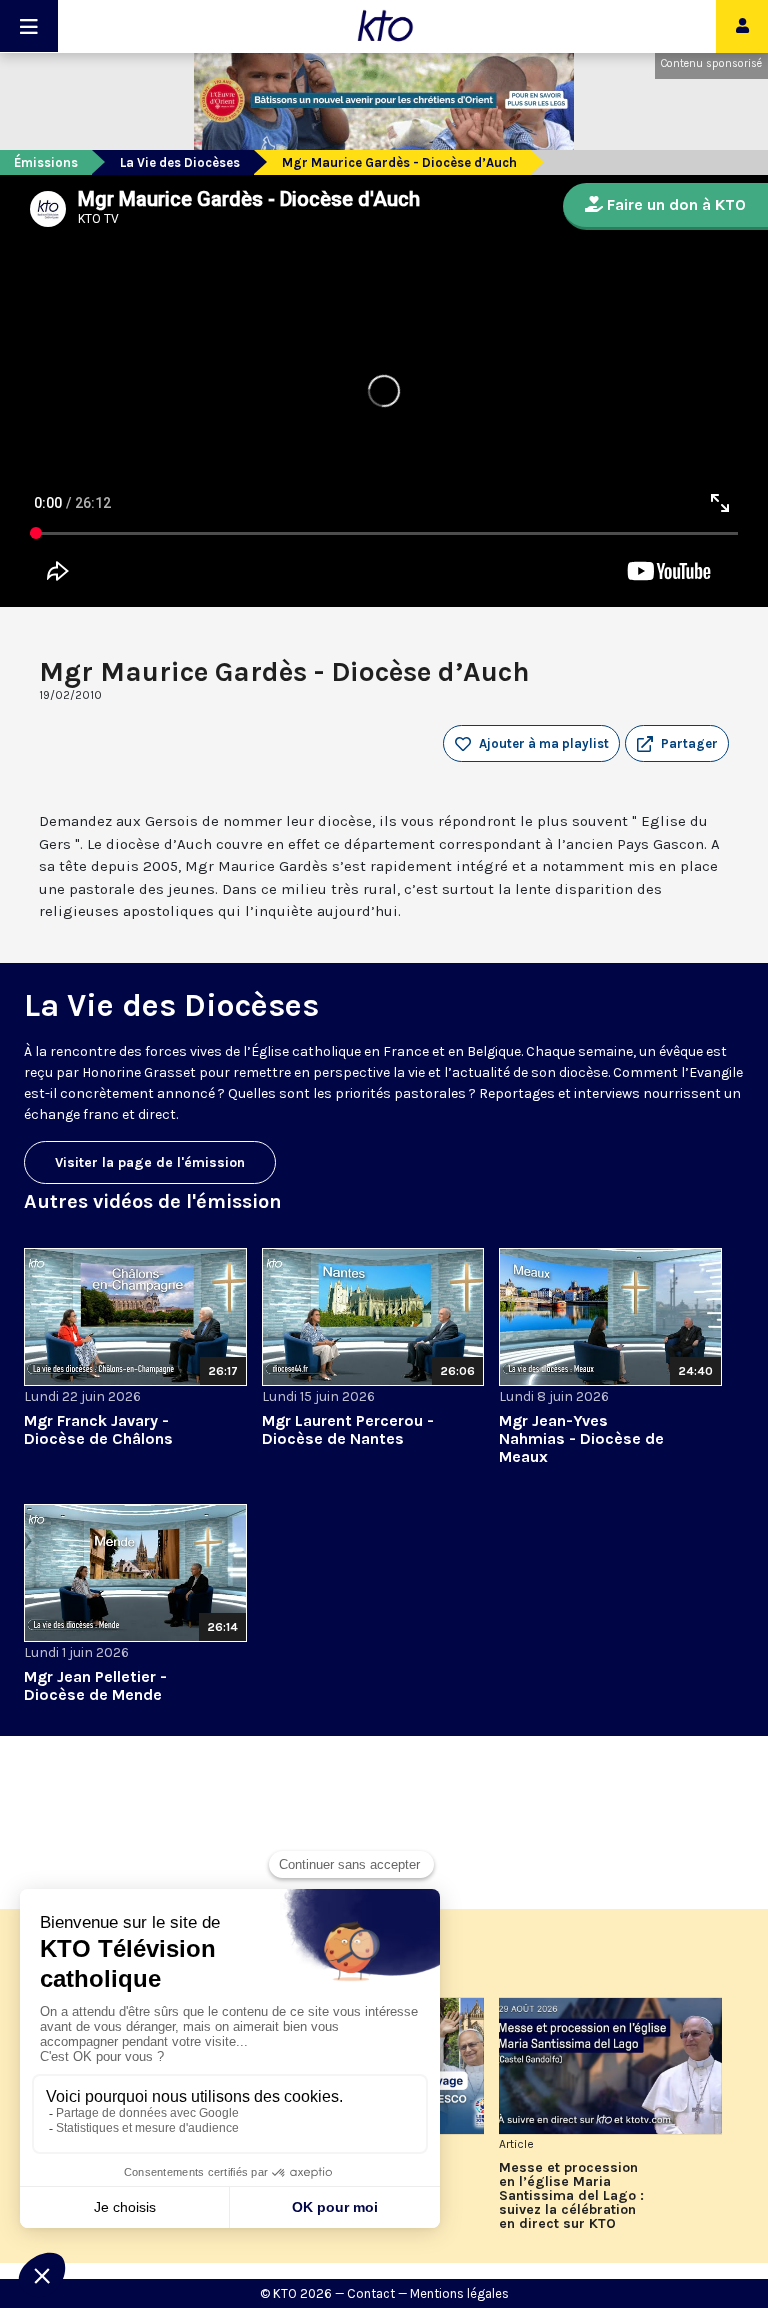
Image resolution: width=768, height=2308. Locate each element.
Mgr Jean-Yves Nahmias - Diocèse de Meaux (581, 1438)
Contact (371, 2293)
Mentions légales (459, 2293)
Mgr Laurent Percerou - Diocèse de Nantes (348, 1429)
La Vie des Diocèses (180, 162)
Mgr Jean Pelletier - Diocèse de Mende (95, 1685)
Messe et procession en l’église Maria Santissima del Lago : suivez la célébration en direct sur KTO (571, 2196)
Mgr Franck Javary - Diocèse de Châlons (98, 1429)
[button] (677, 744)
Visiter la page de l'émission (150, 1162)
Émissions (46, 162)
